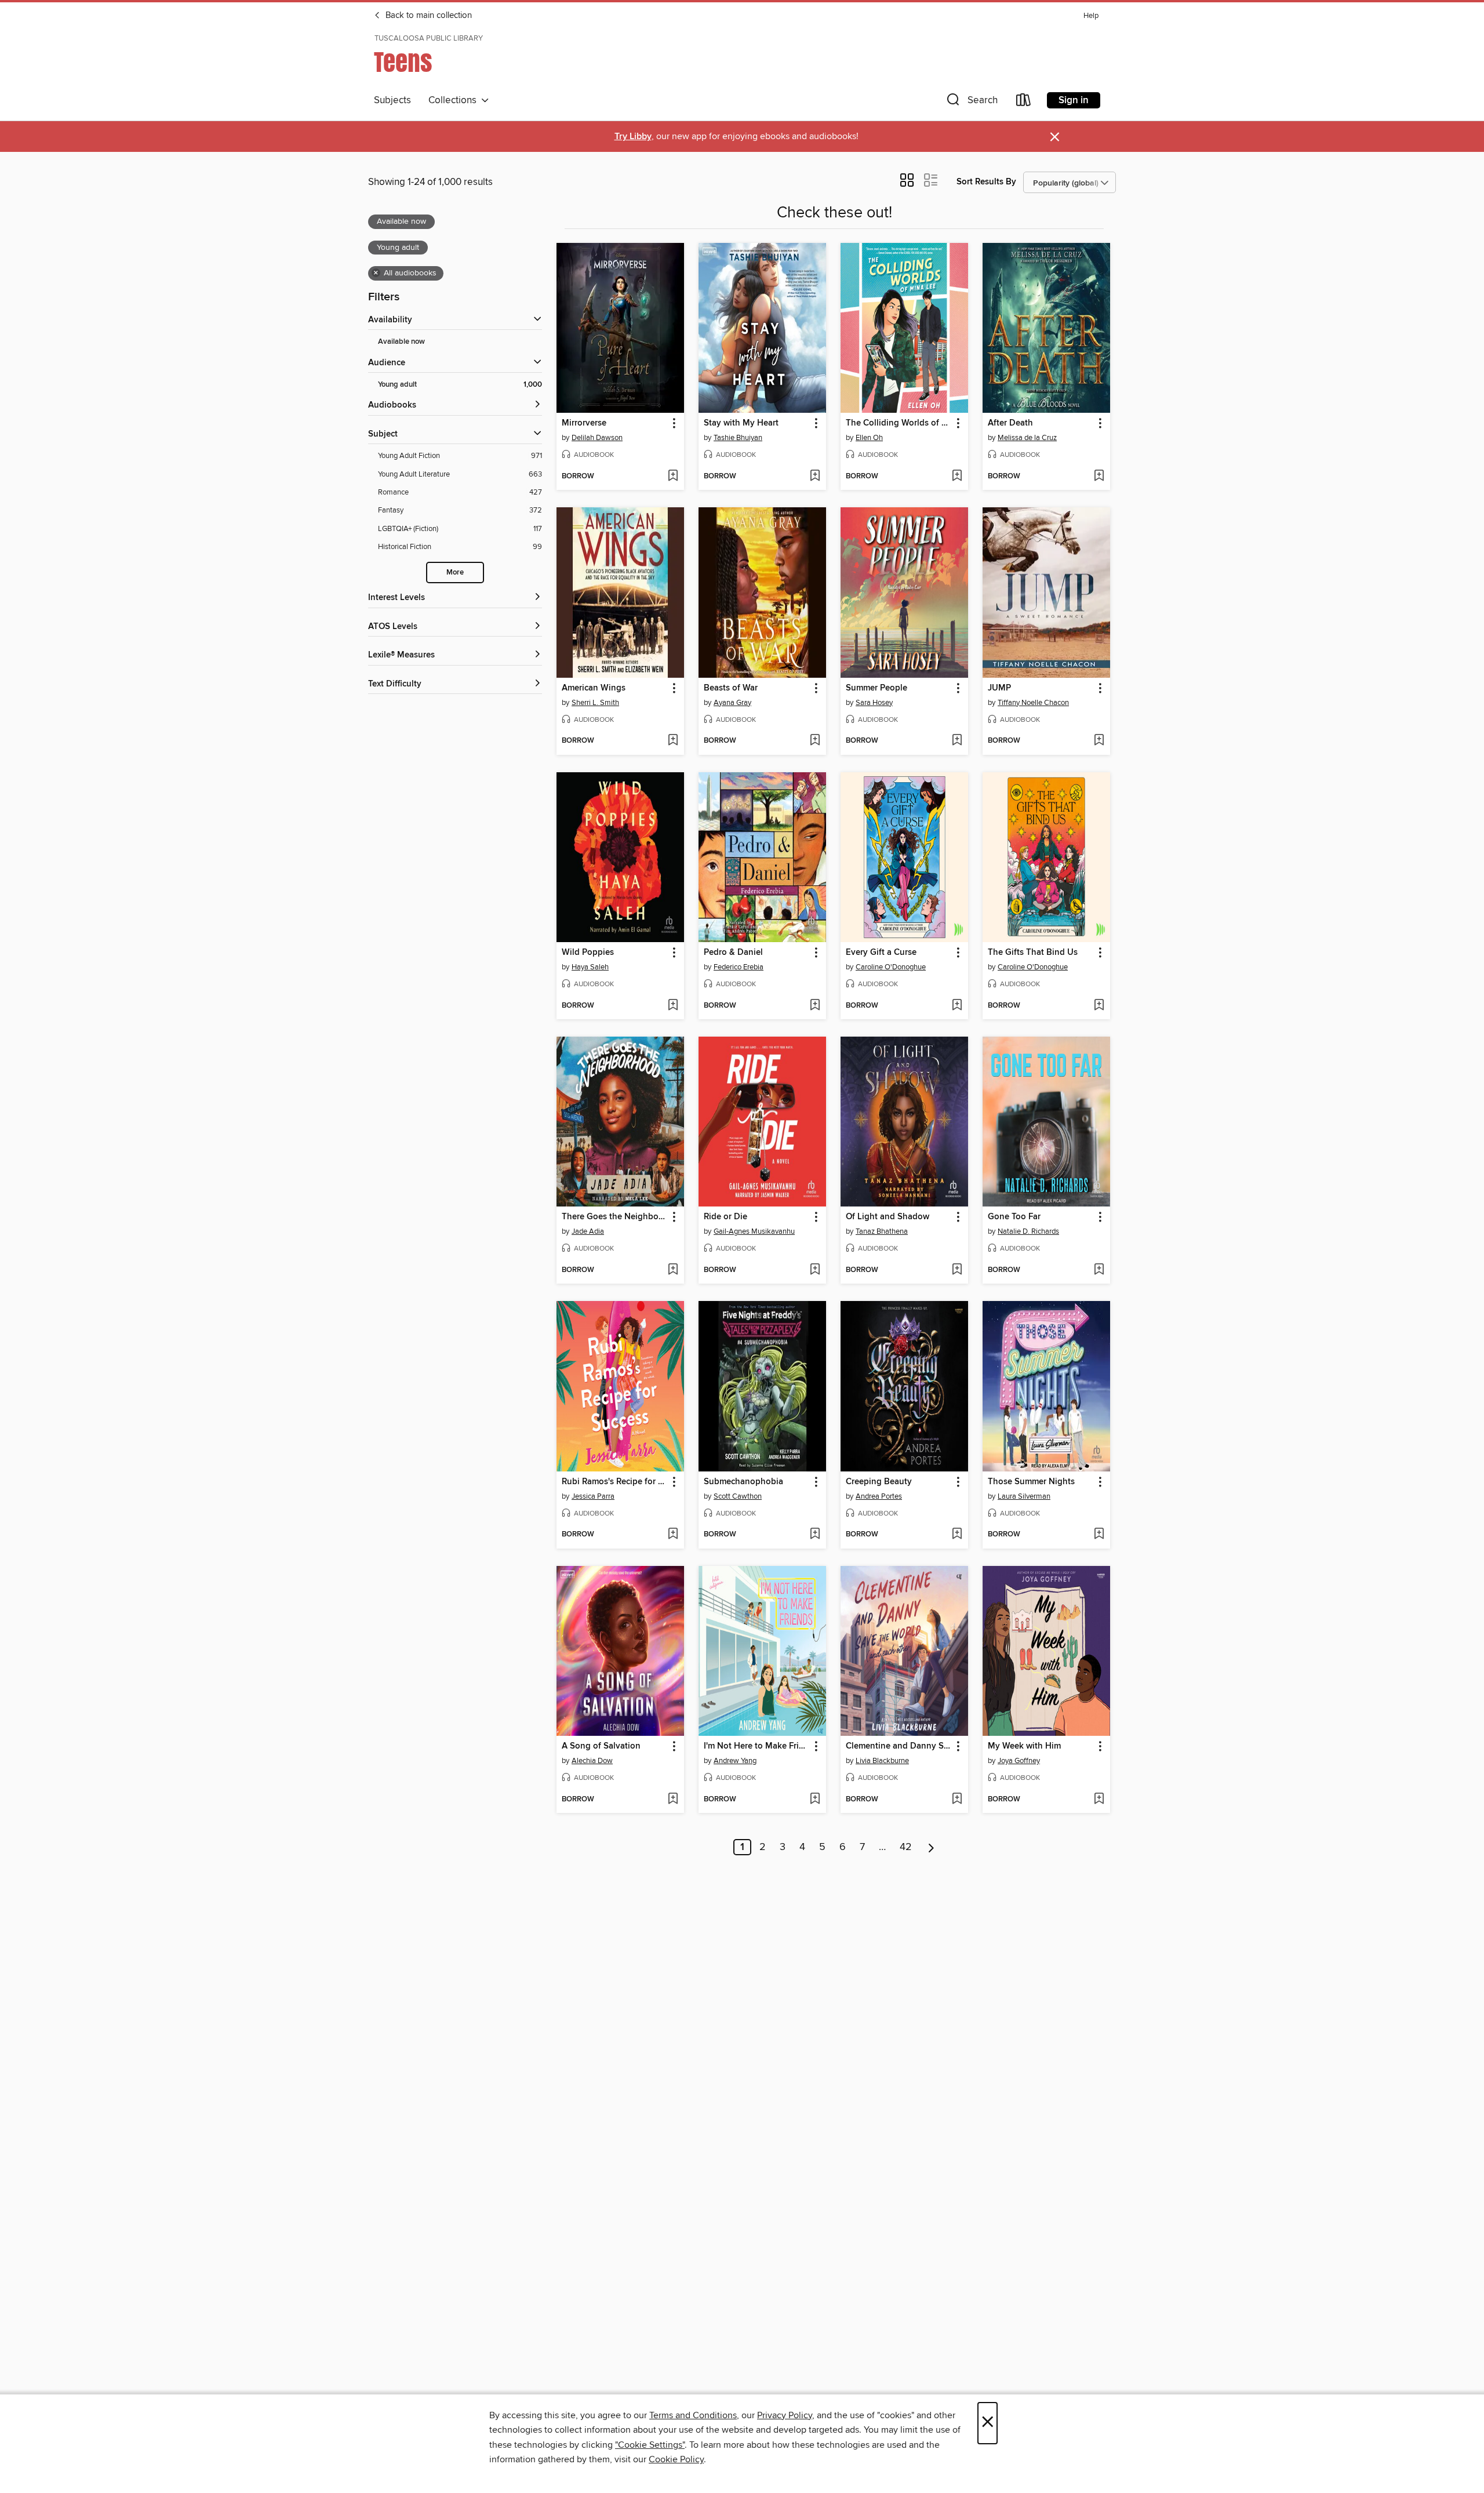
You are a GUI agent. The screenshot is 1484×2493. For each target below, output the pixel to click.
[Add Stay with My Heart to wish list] (815, 477)
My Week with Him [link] (1024, 1746)
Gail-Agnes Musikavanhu (754, 1231)
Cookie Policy (676, 2459)
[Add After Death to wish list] (1099, 477)
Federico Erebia (739, 967)
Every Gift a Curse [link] (881, 953)
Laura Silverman (1024, 1496)
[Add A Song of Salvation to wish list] (673, 1800)
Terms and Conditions (693, 2415)
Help (1091, 16)
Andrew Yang (735, 1761)
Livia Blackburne (882, 1761)
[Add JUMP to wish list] (1099, 741)
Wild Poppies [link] (588, 953)
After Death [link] (1010, 423)
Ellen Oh (869, 438)
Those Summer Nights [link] (1031, 1482)
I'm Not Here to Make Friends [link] (757, 1746)
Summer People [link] (876, 688)
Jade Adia (588, 1231)
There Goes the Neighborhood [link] (615, 1217)
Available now (401, 342)
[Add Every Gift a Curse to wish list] (957, 1006)
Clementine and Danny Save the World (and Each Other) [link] (899, 1746)
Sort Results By (986, 182)
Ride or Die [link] (725, 1217)
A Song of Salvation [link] (601, 1746)
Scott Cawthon (738, 1496)
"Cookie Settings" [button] (650, 2445)
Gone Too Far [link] (1014, 1217)
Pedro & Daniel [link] (733, 953)
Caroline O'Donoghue (891, 967)
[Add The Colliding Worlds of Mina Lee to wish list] (957, 477)
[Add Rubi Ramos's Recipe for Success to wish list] (673, 1535)
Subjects (392, 100)
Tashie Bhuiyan (738, 438)
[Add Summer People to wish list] (957, 741)
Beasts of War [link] (731, 688)
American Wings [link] (594, 688)
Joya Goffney (1019, 1761)
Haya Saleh (590, 967)
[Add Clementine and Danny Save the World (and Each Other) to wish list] (957, 1800)
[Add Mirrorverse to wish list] (673, 477)
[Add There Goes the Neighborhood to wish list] (673, 1270)
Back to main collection (428, 16)
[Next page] (931, 1847)
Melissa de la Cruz (1027, 438)
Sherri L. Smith (595, 703)
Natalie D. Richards (1028, 1231)
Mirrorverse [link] (584, 423)
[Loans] (1024, 102)
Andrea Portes (879, 1496)
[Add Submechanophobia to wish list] (815, 1535)
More (455, 573)
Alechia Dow (592, 1761)
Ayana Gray (732, 703)
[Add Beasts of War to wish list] (815, 741)
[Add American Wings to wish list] (673, 741)
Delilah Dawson (597, 438)
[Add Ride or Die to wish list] (815, 1270)
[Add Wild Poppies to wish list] (673, 1006)
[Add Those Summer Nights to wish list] (1099, 1535)
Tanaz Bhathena (882, 1231)
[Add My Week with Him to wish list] (1099, 1800)
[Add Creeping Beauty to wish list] (957, 1535)
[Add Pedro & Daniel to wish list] (815, 1006)
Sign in (1074, 100)
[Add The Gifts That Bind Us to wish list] (1099, 1006)
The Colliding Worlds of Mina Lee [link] (899, 423)
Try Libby (633, 137)
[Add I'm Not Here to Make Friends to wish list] (815, 1800)
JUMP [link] (999, 688)
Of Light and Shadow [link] (888, 1217)
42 (906, 1847)
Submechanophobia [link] (743, 1482)
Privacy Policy (785, 2415)
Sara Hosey (874, 703)
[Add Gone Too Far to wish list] (1099, 1270)
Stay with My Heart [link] (741, 423)
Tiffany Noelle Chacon (1033, 703)
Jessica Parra (593, 1496)
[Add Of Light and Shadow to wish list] (957, 1270)
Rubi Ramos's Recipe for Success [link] (615, 1482)
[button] (971, 102)
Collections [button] (455, 100)
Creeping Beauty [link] (879, 1482)
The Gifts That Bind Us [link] (1033, 953)
